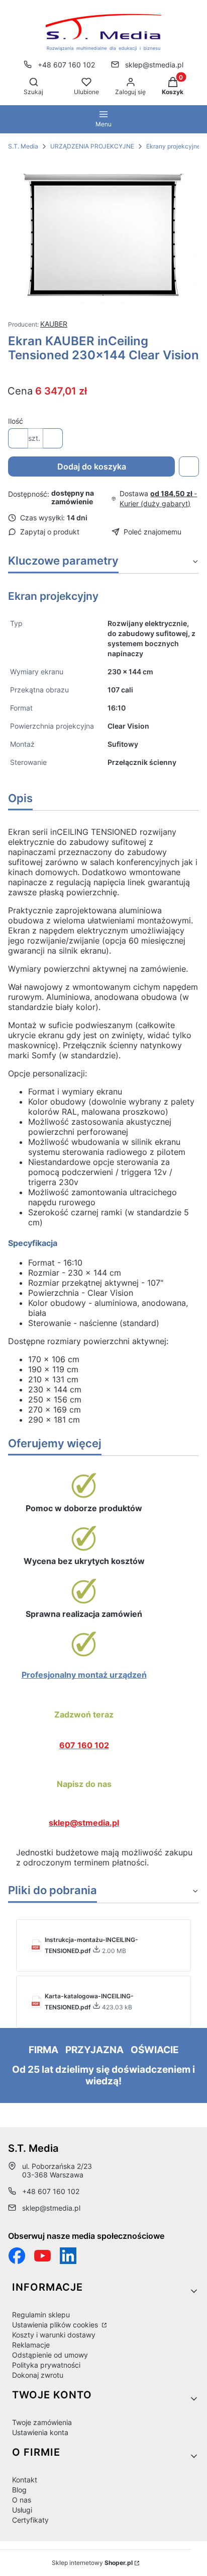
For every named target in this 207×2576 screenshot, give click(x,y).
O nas (22, 2500)
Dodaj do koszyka (92, 466)
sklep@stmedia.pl (154, 65)
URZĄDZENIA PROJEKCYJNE (92, 146)
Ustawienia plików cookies (56, 2325)
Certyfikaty (30, 2520)
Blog (19, 2490)
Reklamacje (31, 2345)
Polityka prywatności (46, 2365)
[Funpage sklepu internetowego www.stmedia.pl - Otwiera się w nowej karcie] (17, 2256)
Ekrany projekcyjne (173, 146)
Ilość (16, 421)
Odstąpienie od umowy (50, 2355)
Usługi (22, 2510)
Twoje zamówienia (42, 2422)
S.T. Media (23, 146)
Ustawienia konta (40, 2432)
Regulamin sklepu (41, 2315)
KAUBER (54, 324)
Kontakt (25, 2480)
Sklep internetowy (92, 2563)
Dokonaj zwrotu (38, 2375)
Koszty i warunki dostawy (54, 2335)
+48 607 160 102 (66, 65)
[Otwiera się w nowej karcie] (42, 2256)
